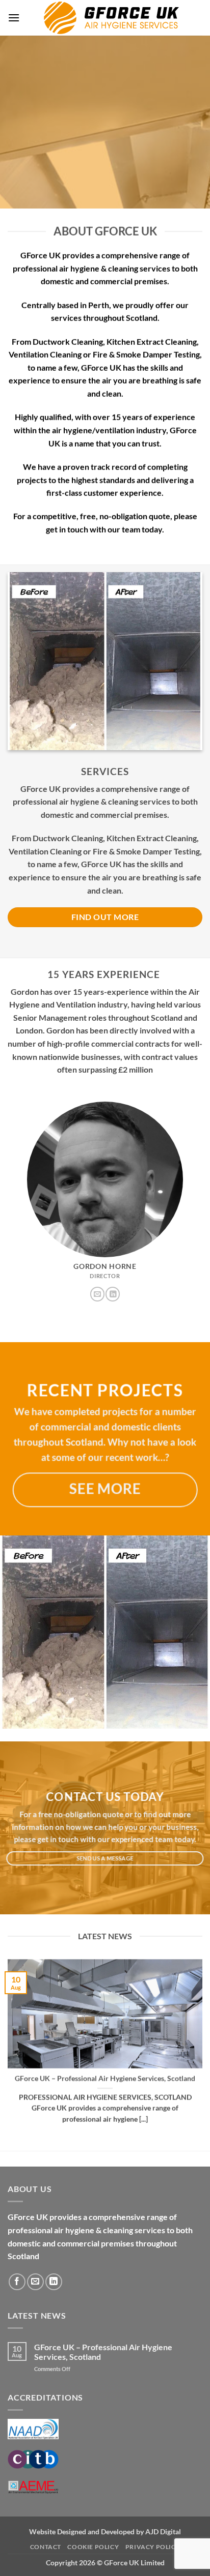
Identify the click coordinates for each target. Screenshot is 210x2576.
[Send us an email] (97, 1294)
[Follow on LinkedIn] (113, 1294)
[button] (14, 18)
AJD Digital (163, 2531)
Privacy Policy (153, 2547)
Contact (46, 2547)
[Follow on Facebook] (17, 2282)
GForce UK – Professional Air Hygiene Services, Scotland (105, 2079)
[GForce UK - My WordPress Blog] (111, 18)
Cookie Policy (93, 2547)
